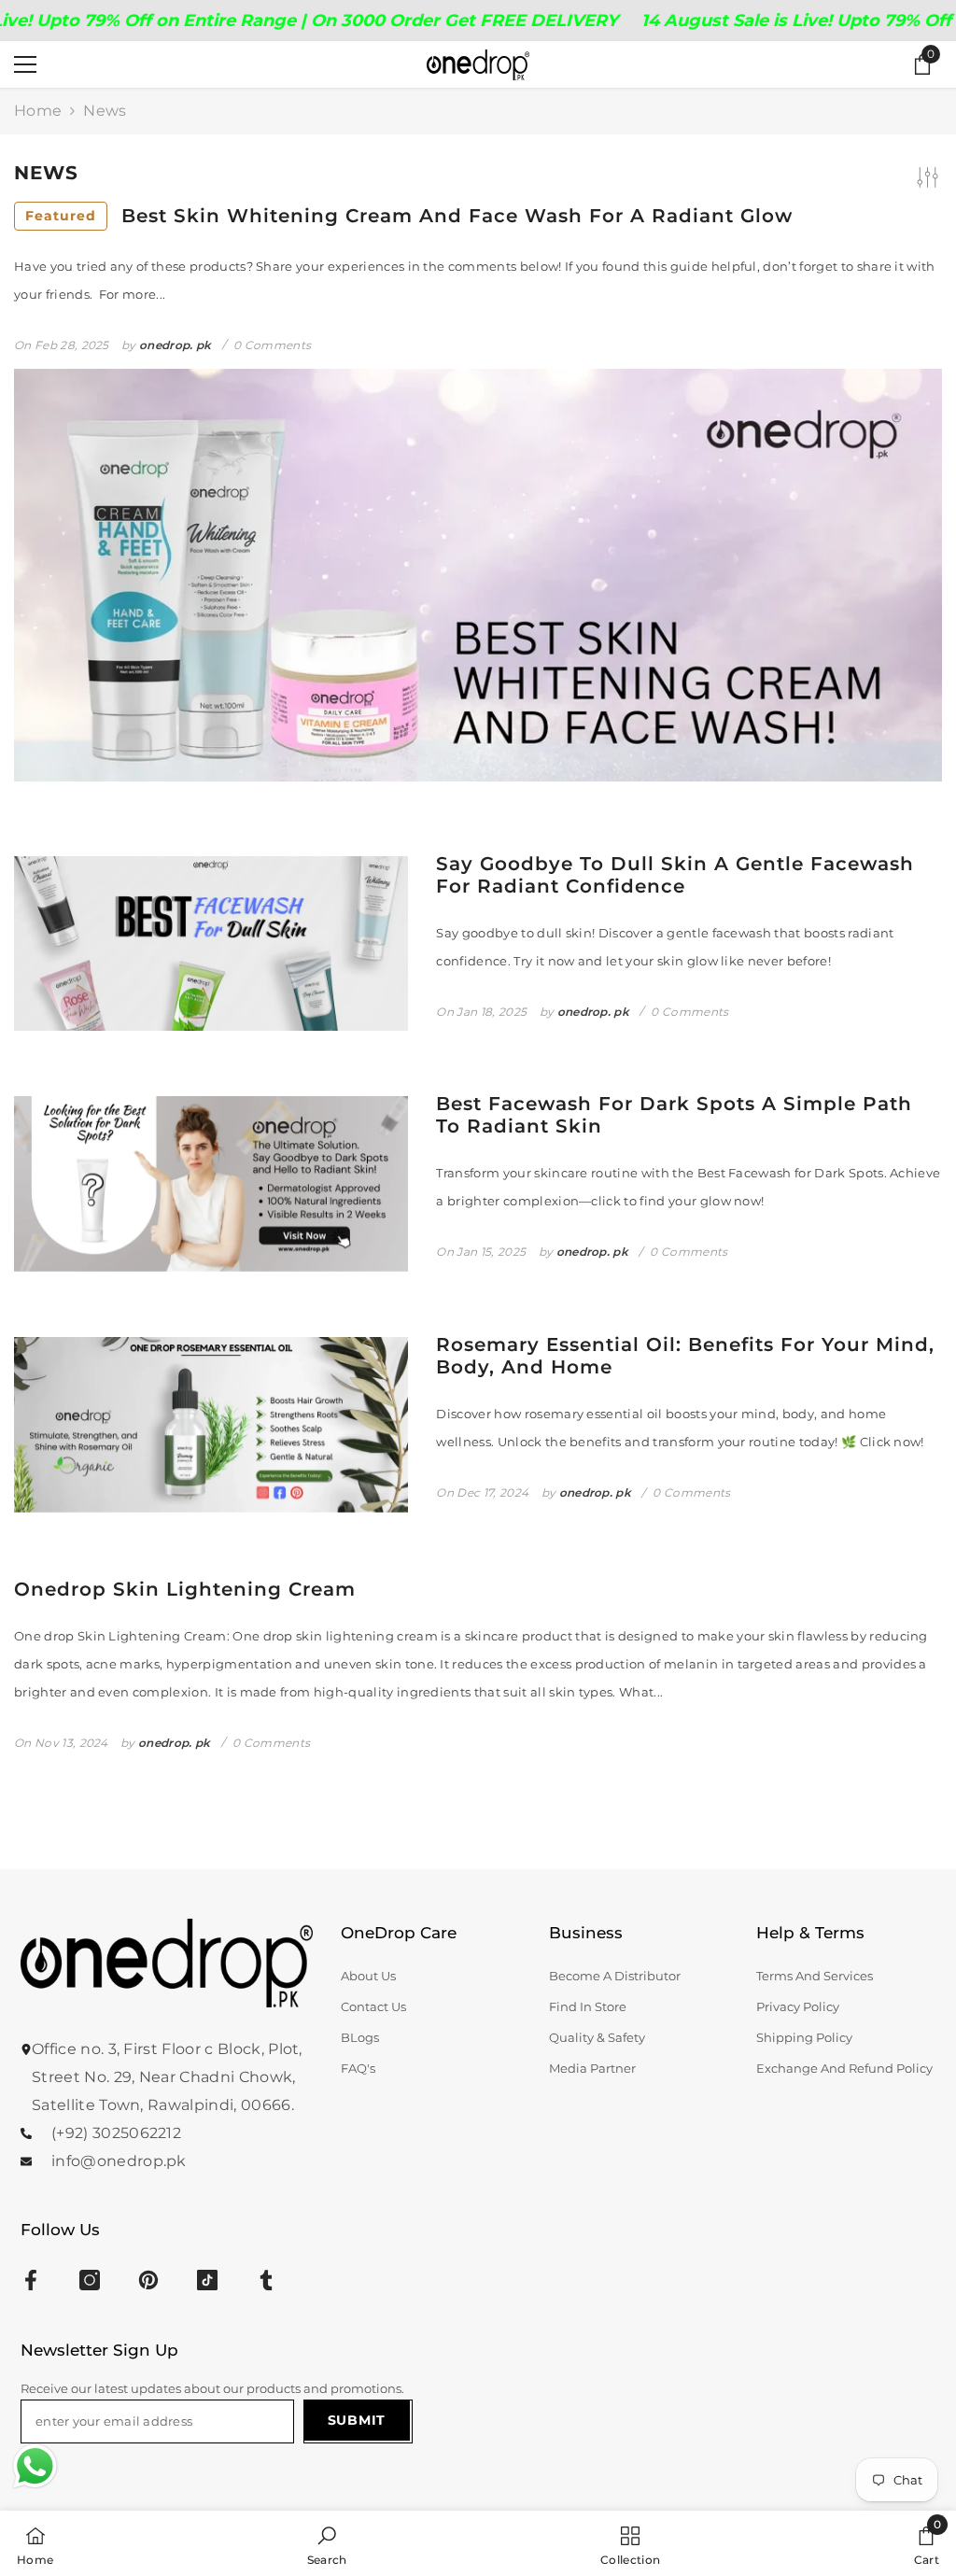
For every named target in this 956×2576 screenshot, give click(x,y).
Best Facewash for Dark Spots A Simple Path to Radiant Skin (674, 1115)
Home (38, 111)
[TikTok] (207, 2280)
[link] (327, 2543)
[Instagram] (90, 2280)
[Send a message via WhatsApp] (35, 2466)
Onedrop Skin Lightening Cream (185, 1589)
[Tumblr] (266, 2280)
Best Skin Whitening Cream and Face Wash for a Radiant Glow (409, 216)
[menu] (25, 64)
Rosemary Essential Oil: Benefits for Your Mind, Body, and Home (685, 1356)
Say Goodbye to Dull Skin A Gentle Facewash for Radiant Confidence (675, 875)
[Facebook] (31, 2280)
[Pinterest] (148, 2280)
